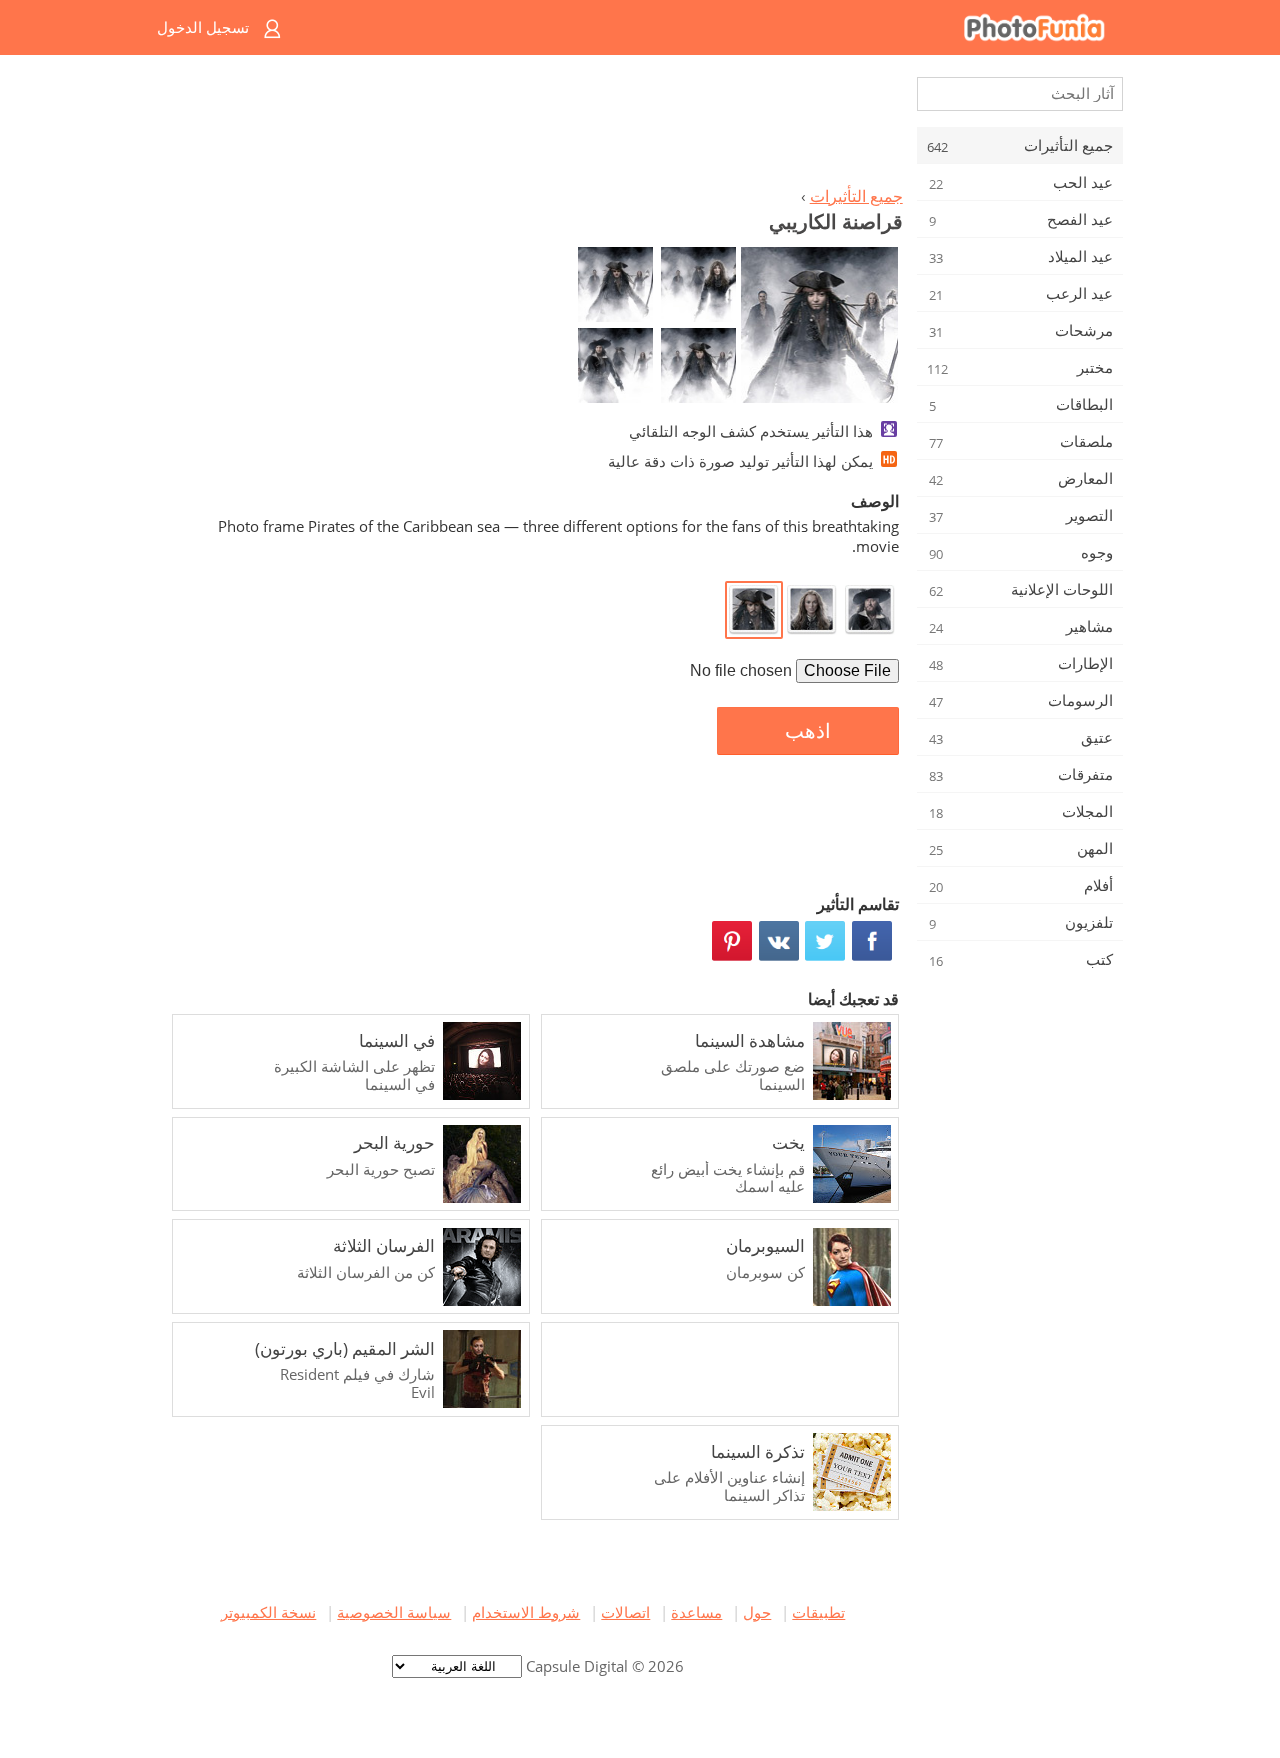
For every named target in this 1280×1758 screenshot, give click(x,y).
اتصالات (625, 1612)
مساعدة (696, 1612)
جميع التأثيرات (856, 196)
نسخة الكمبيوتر (268, 1612)
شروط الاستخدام (526, 1612)
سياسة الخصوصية (394, 1612)
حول (757, 1612)
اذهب (808, 731)
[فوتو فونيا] (720, 27)
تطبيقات (818, 1612)
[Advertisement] (533, 126)
